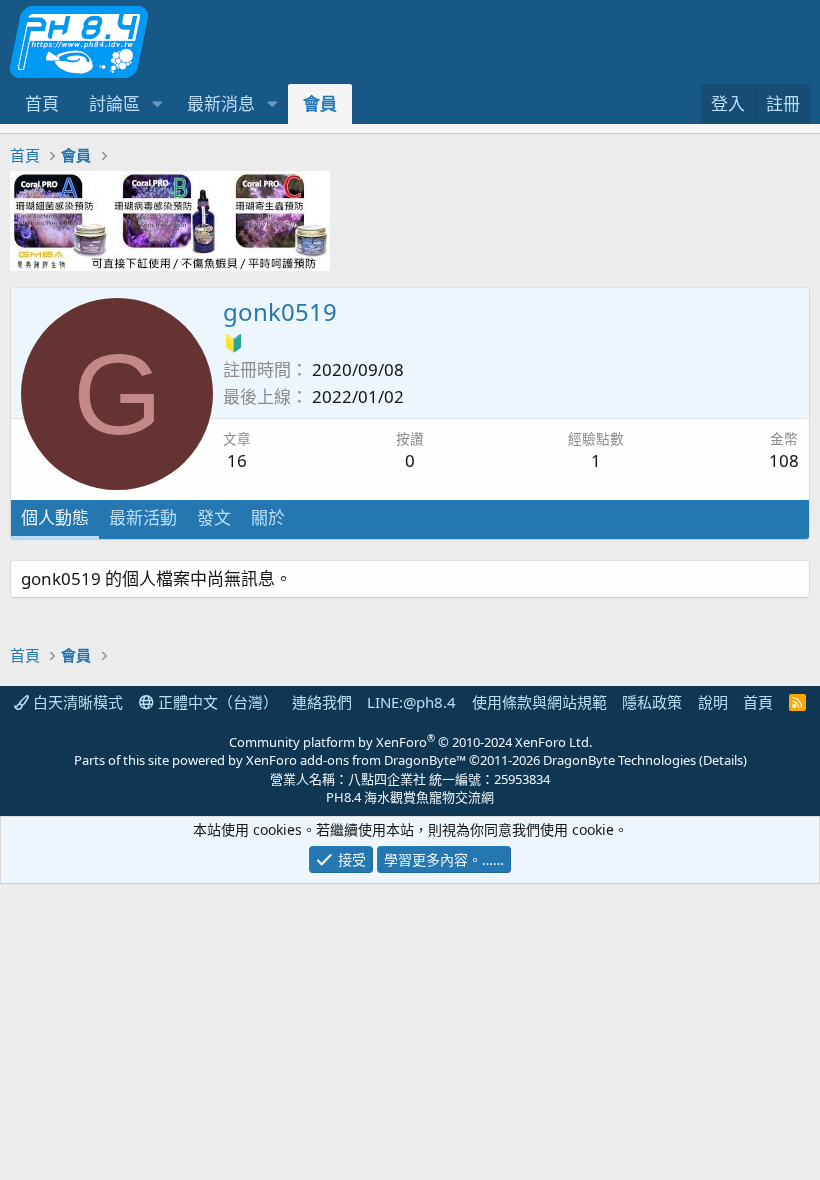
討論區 (114, 103)
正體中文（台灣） (216, 702)
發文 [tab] (214, 517)
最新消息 (221, 103)
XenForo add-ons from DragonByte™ (356, 760)
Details (723, 760)
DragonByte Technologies (619, 760)
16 (237, 460)
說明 (713, 702)
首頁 (42, 103)
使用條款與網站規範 (539, 702)
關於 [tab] (268, 517)
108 (784, 460)
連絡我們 (322, 702)
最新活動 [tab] (143, 517)
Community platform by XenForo (410, 742)
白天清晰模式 (76, 702)
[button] (157, 104)
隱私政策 (652, 702)
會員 (320, 103)
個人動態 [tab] (55, 517)
